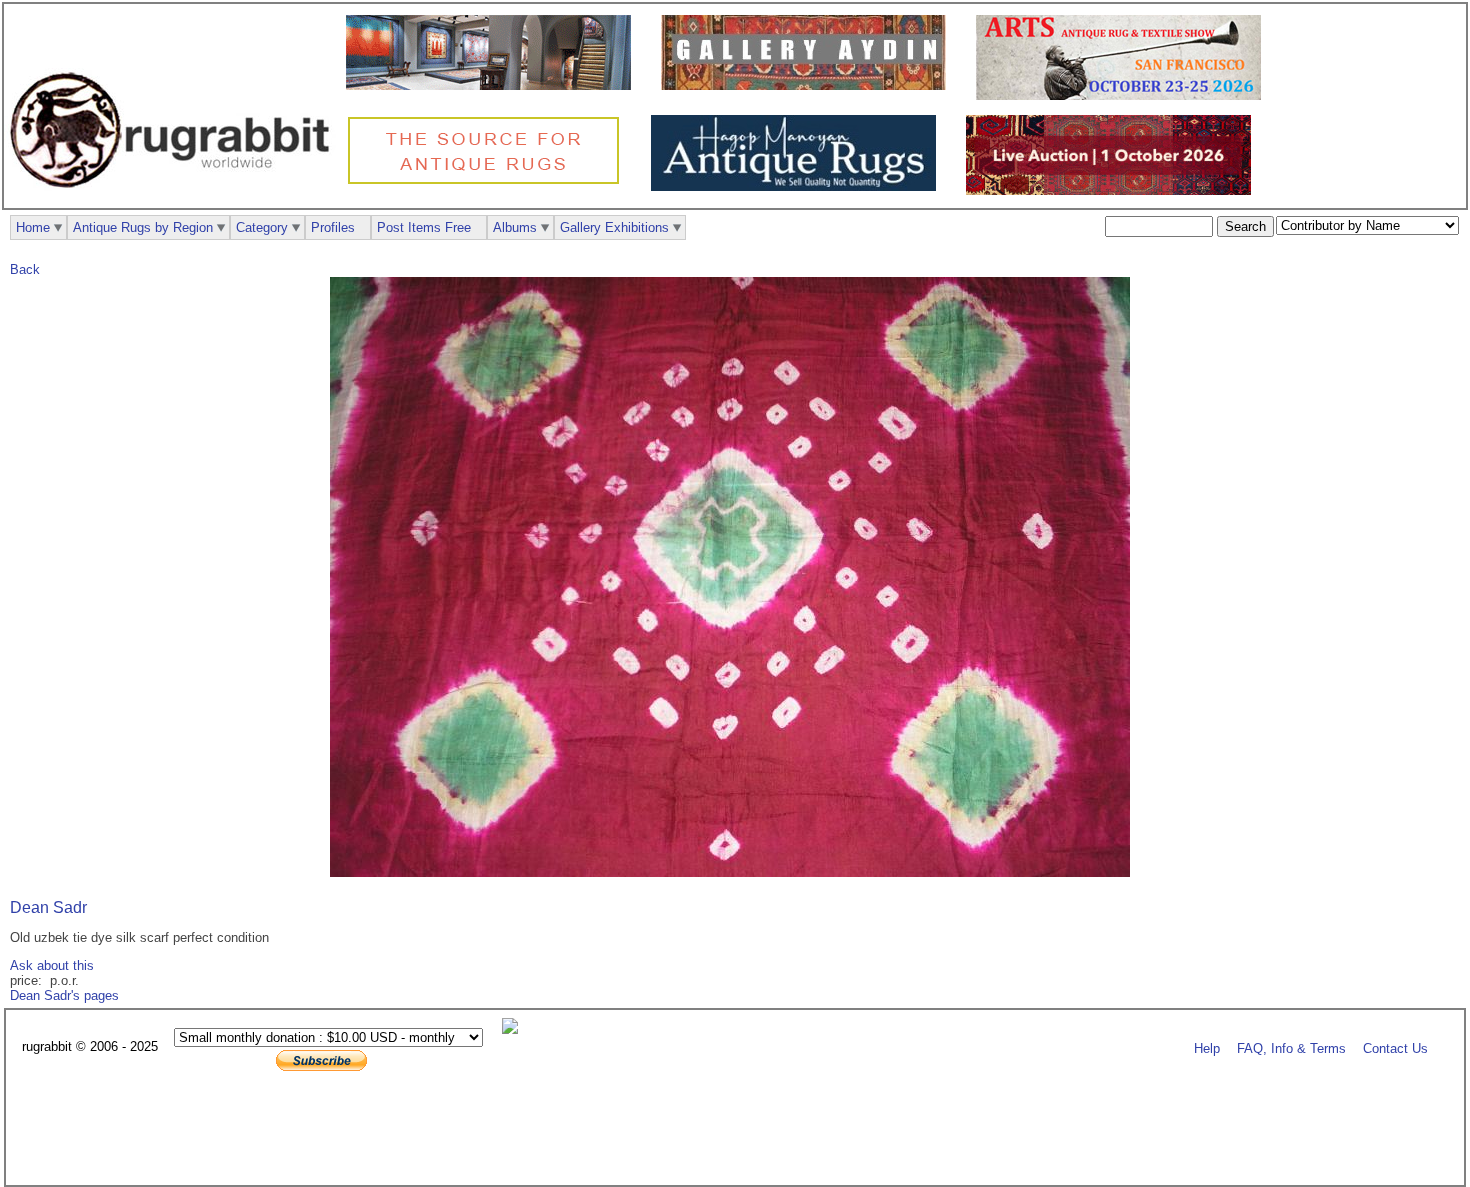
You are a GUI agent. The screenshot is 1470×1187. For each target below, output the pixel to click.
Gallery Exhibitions (614, 227)
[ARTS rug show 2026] (1123, 95)
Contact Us (1395, 1047)
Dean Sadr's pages (64, 995)
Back (25, 269)
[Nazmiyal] (488, 181)
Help (1207, 1047)
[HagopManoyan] (798, 186)
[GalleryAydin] (493, 85)
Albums (515, 227)
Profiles (333, 227)
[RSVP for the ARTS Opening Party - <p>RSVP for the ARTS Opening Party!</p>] (515, 1029)
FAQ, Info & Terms (1291, 1047)
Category (262, 227)
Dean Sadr (48, 907)
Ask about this (52, 965)
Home (33, 227)
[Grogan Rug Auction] (1113, 190)
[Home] (175, 198)
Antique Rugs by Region (143, 227)
